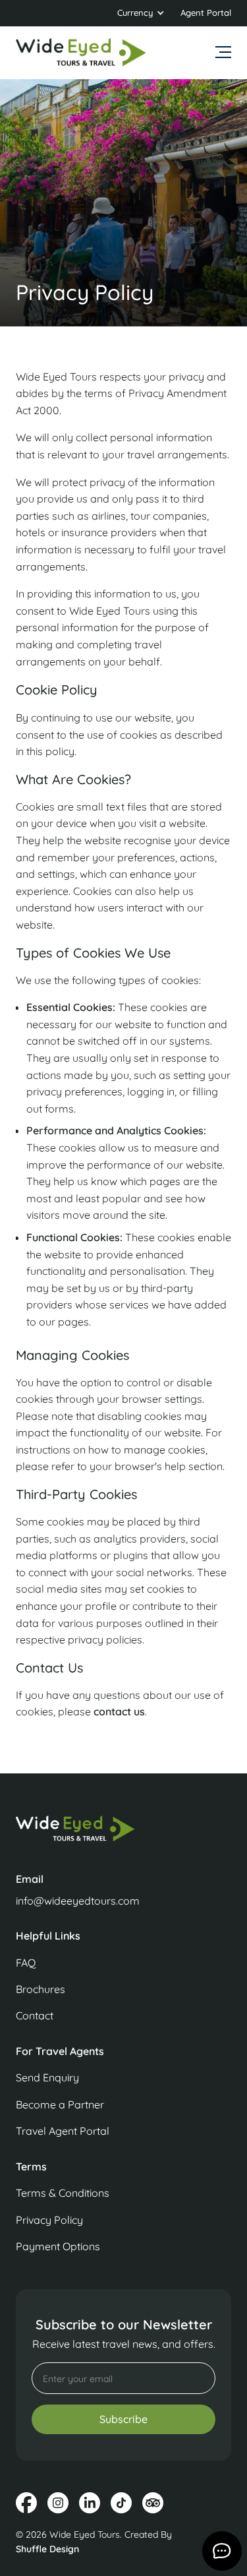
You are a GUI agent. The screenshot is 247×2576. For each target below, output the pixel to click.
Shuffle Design (47, 2549)
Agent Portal (206, 13)
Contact (35, 2015)
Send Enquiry (47, 2077)
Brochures (41, 1989)
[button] (141, 13)
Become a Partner (60, 2104)
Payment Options (58, 2246)
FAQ (26, 1963)
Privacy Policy (49, 2220)
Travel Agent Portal (63, 2131)
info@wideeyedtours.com (78, 1901)
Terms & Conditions (63, 2193)
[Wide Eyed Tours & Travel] (123, 1835)
